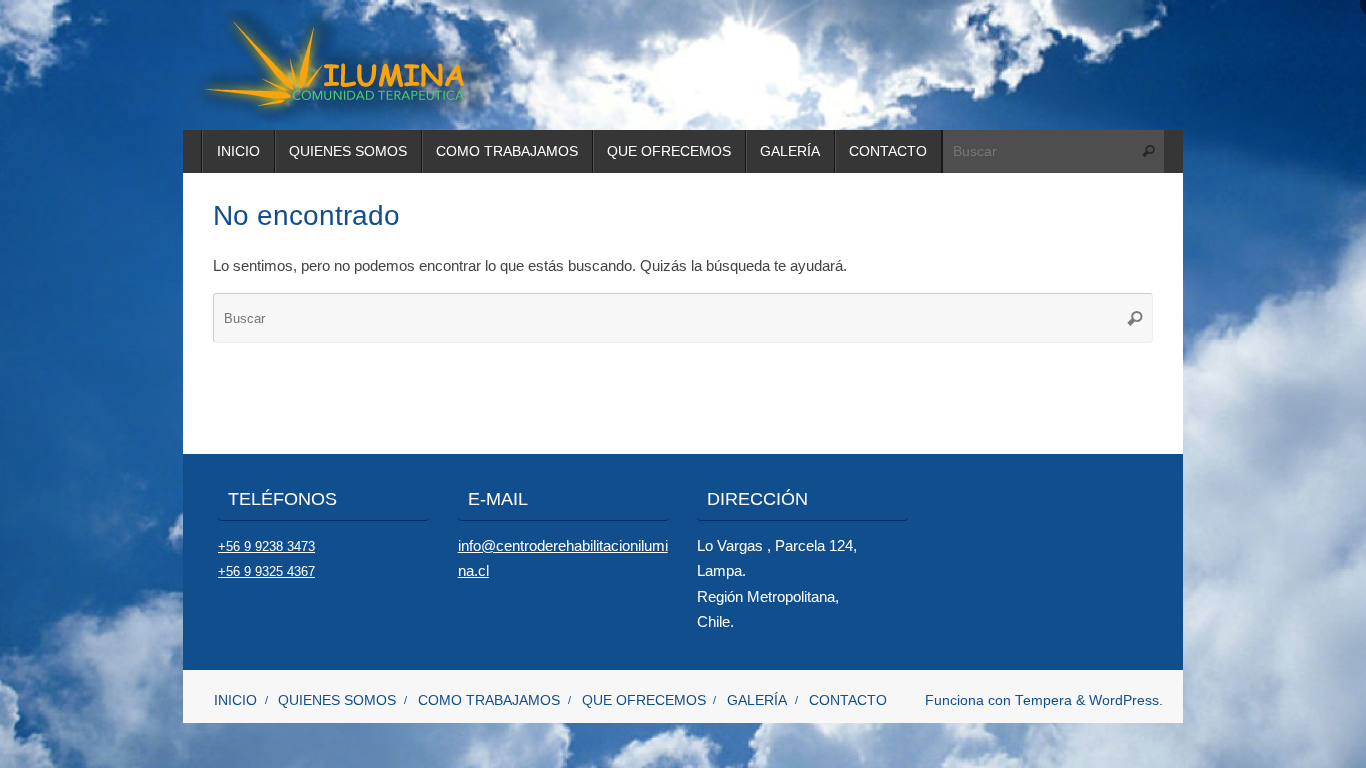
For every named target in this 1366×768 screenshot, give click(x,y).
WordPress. (1126, 700)
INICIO (235, 700)
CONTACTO (848, 700)
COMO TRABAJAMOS (489, 700)
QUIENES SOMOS (337, 700)
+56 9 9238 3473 (266, 546)
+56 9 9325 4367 (266, 571)
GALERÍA (757, 700)
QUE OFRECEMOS (644, 700)
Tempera (1043, 700)
